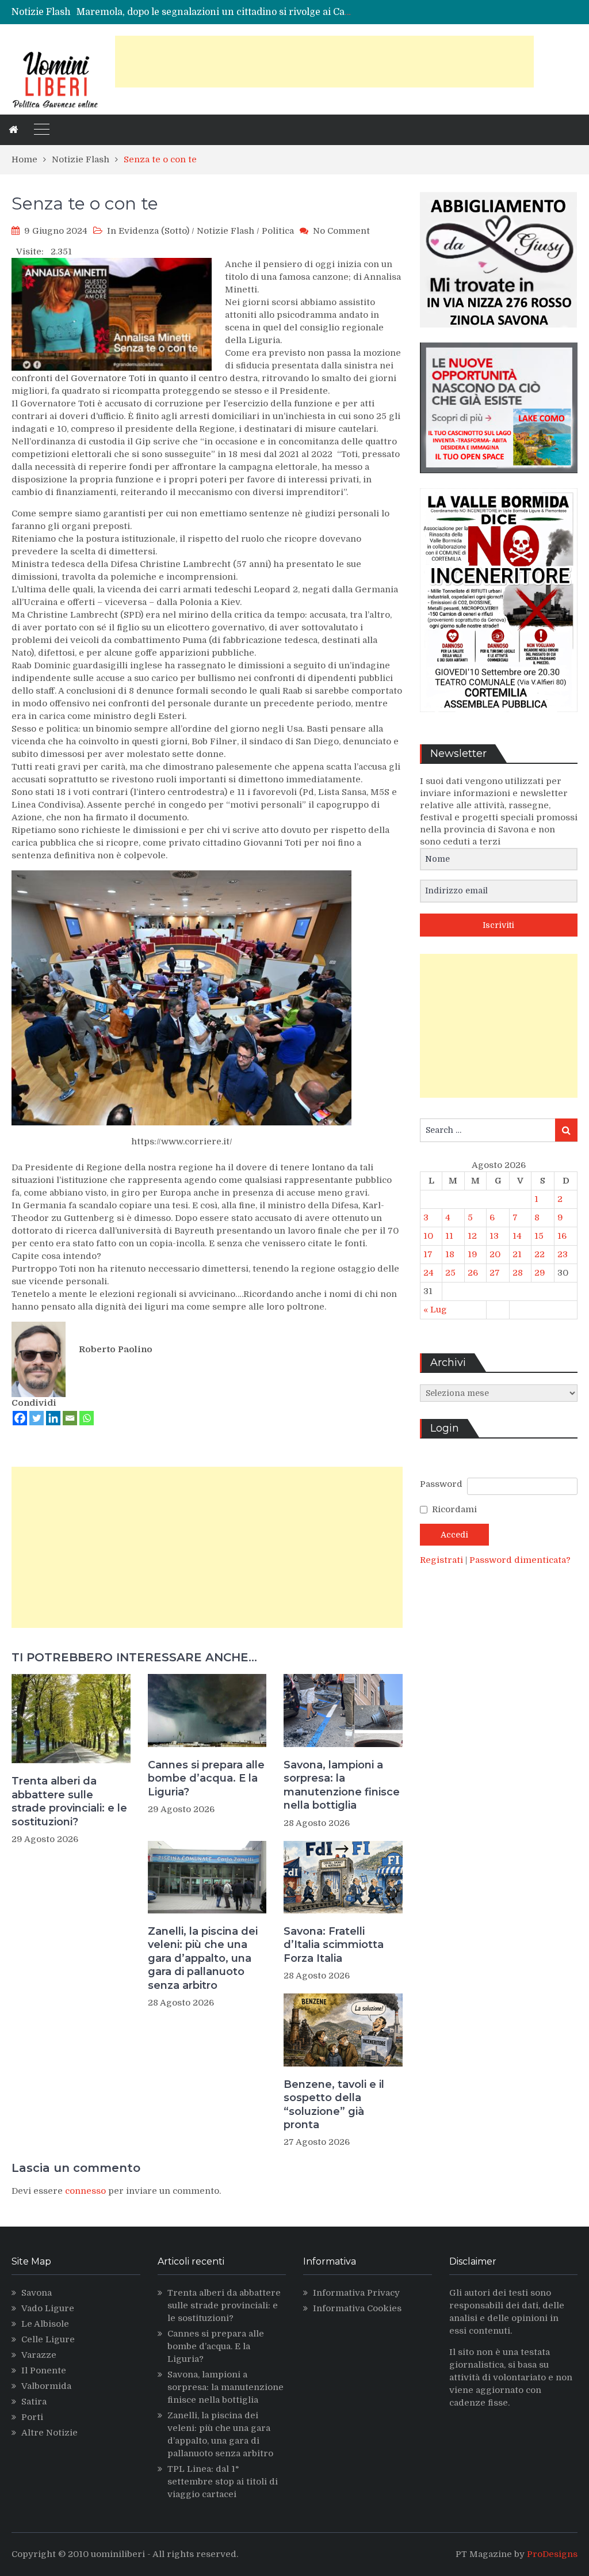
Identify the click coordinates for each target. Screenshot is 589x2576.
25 (450, 1273)
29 (540, 1273)
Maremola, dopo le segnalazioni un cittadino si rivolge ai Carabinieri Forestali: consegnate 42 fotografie (309, 12)
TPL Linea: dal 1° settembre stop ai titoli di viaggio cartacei (223, 2482)
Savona (37, 2293)
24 (429, 1273)
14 (517, 1236)
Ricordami (454, 1509)
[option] (214, 12)
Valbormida (46, 2386)
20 (495, 1254)
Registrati (443, 1560)
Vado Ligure (48, 2308)
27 (495, 1273)
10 (428, 1236)
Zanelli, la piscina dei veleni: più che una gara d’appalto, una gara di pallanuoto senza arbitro (203, 1958)
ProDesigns (552, 2554)
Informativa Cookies (357, 2308)
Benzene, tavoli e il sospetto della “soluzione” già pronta (334, 2105)
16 (562, 1236)
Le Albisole (45, 2324)
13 (494, 1236)
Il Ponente (44, 2370)
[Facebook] (20, 1418)
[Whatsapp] (87, 1418)
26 (473, 1273)
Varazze (39, 2355)
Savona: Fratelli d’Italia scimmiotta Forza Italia (334, 1945)
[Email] (70, 1418)
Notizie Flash (225, 231)
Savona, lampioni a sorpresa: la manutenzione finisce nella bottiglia (342, 1785)
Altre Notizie (49, 2433)
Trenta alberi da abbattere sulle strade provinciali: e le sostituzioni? (69, 1801)
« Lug (435, 1310)
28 (518, 1273)
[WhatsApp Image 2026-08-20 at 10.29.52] (499, 721)
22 (540, 1254)
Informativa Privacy (356, 2293)
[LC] (499, 482)
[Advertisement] (324, 62)
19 (473, 1254)
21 (517, 1254)
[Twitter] (37, 1418)
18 (450, 1254)
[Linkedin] (53, 1418)
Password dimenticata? (520, 1560)
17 (428, 1254)
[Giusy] (499, 336)
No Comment (341, 231)
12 (472, 1236)
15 (539, 1236)
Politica (278, 231)
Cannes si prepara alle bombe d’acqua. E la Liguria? (206, 1778)
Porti (32, 2417)
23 (563, 1254)
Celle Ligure (48, 2339)
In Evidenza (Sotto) (148, 231)
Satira (34, 2402)
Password (441, 1484)
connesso (85, 2191)
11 (449, 1236)
